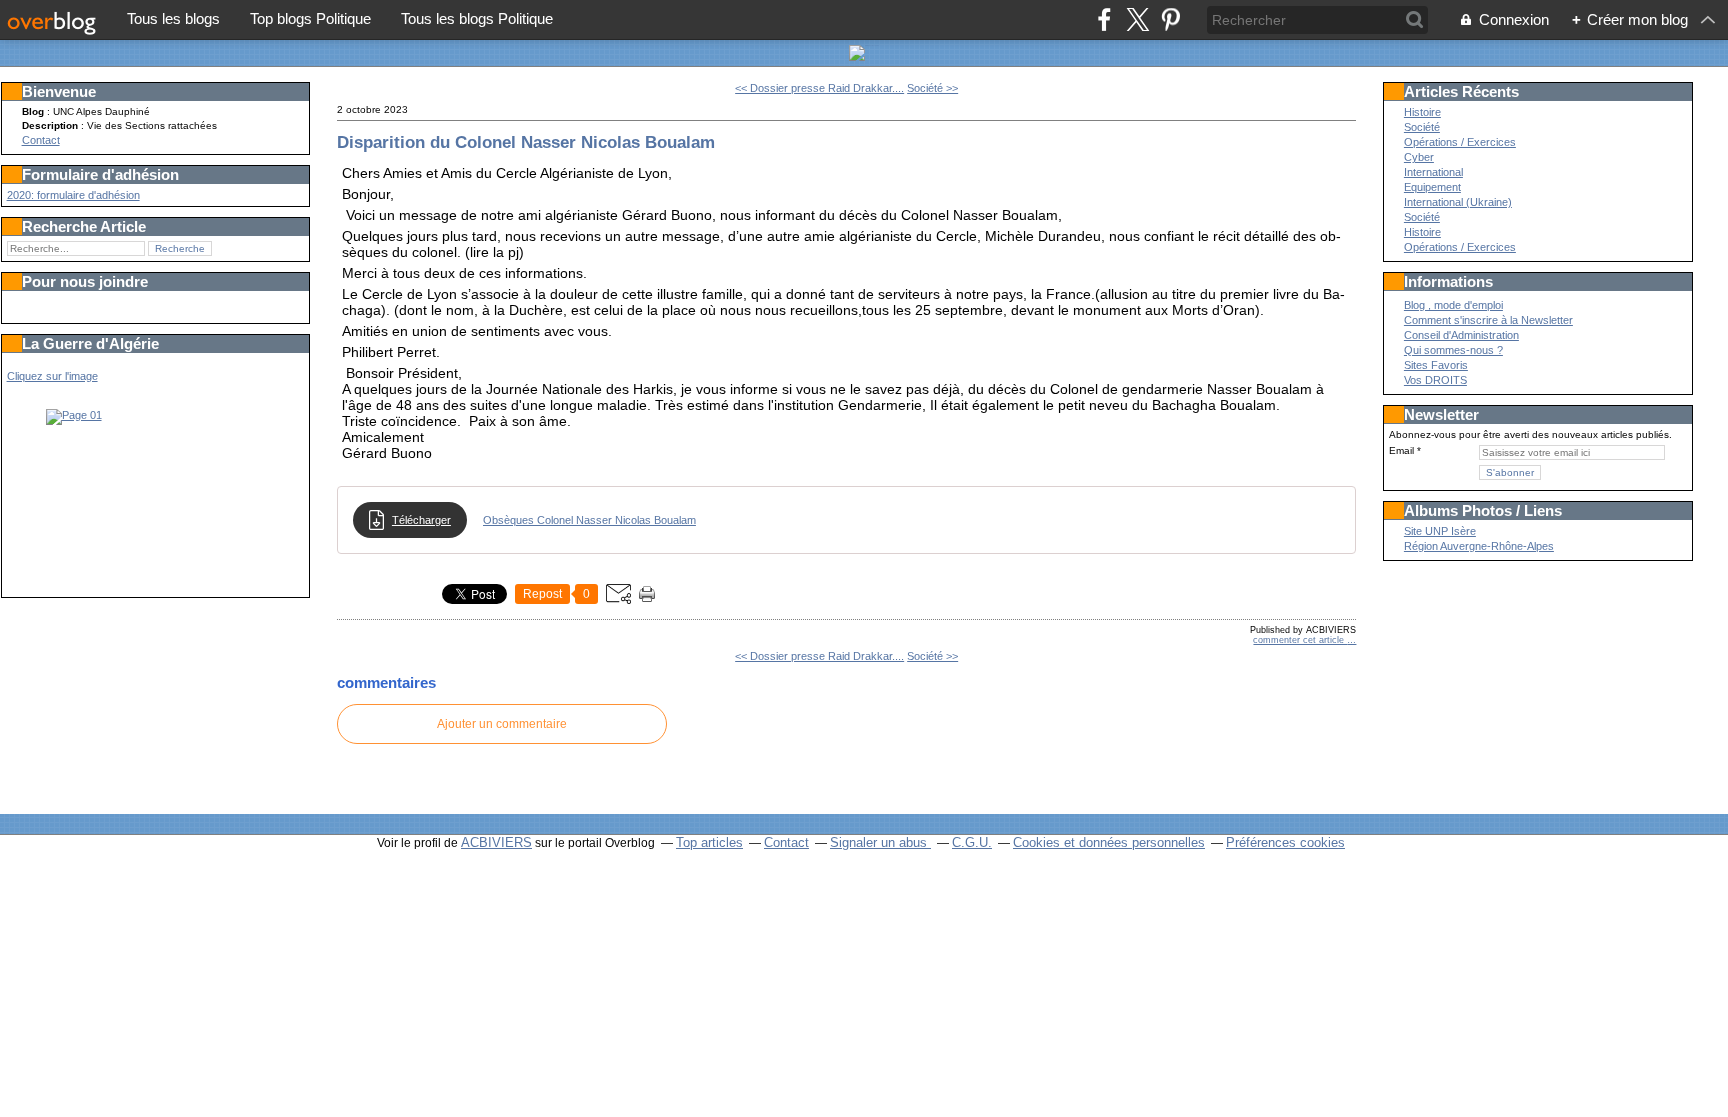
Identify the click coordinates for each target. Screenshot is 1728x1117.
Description (51, 125)
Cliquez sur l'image (52, 376)
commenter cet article (1300, 640)
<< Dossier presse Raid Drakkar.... (819, 88)
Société (1422, 127)
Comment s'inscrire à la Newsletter (1488, 320)
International (1433, 172)
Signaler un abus (880, 842)
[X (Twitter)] (1137, 19)
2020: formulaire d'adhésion (73, 195)
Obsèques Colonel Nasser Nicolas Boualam (589, 520)
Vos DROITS (1435, 380)
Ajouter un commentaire (502, 724)
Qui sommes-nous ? (1453, 350)
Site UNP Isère (1440, 531)
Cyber (1419, 157)
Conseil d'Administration (1461, 335)
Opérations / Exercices (1460, 142)
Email (1401, 450)
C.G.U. (972, 842)
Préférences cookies (1285, 842)
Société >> (932, 88)
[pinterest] (1170, 19)
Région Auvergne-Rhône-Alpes (1479, 546)
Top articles (709, 842)
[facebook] (1104, 19)
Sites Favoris (1436, 365)
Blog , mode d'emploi (1453, 305)
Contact (41, 140)
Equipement (1432, 187)
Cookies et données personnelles (1109, 842)
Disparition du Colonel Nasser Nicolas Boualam (526, 142)
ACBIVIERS (496, 842)
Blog (33, 111)
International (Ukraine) (1458, 202)
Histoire (1422, 112)
